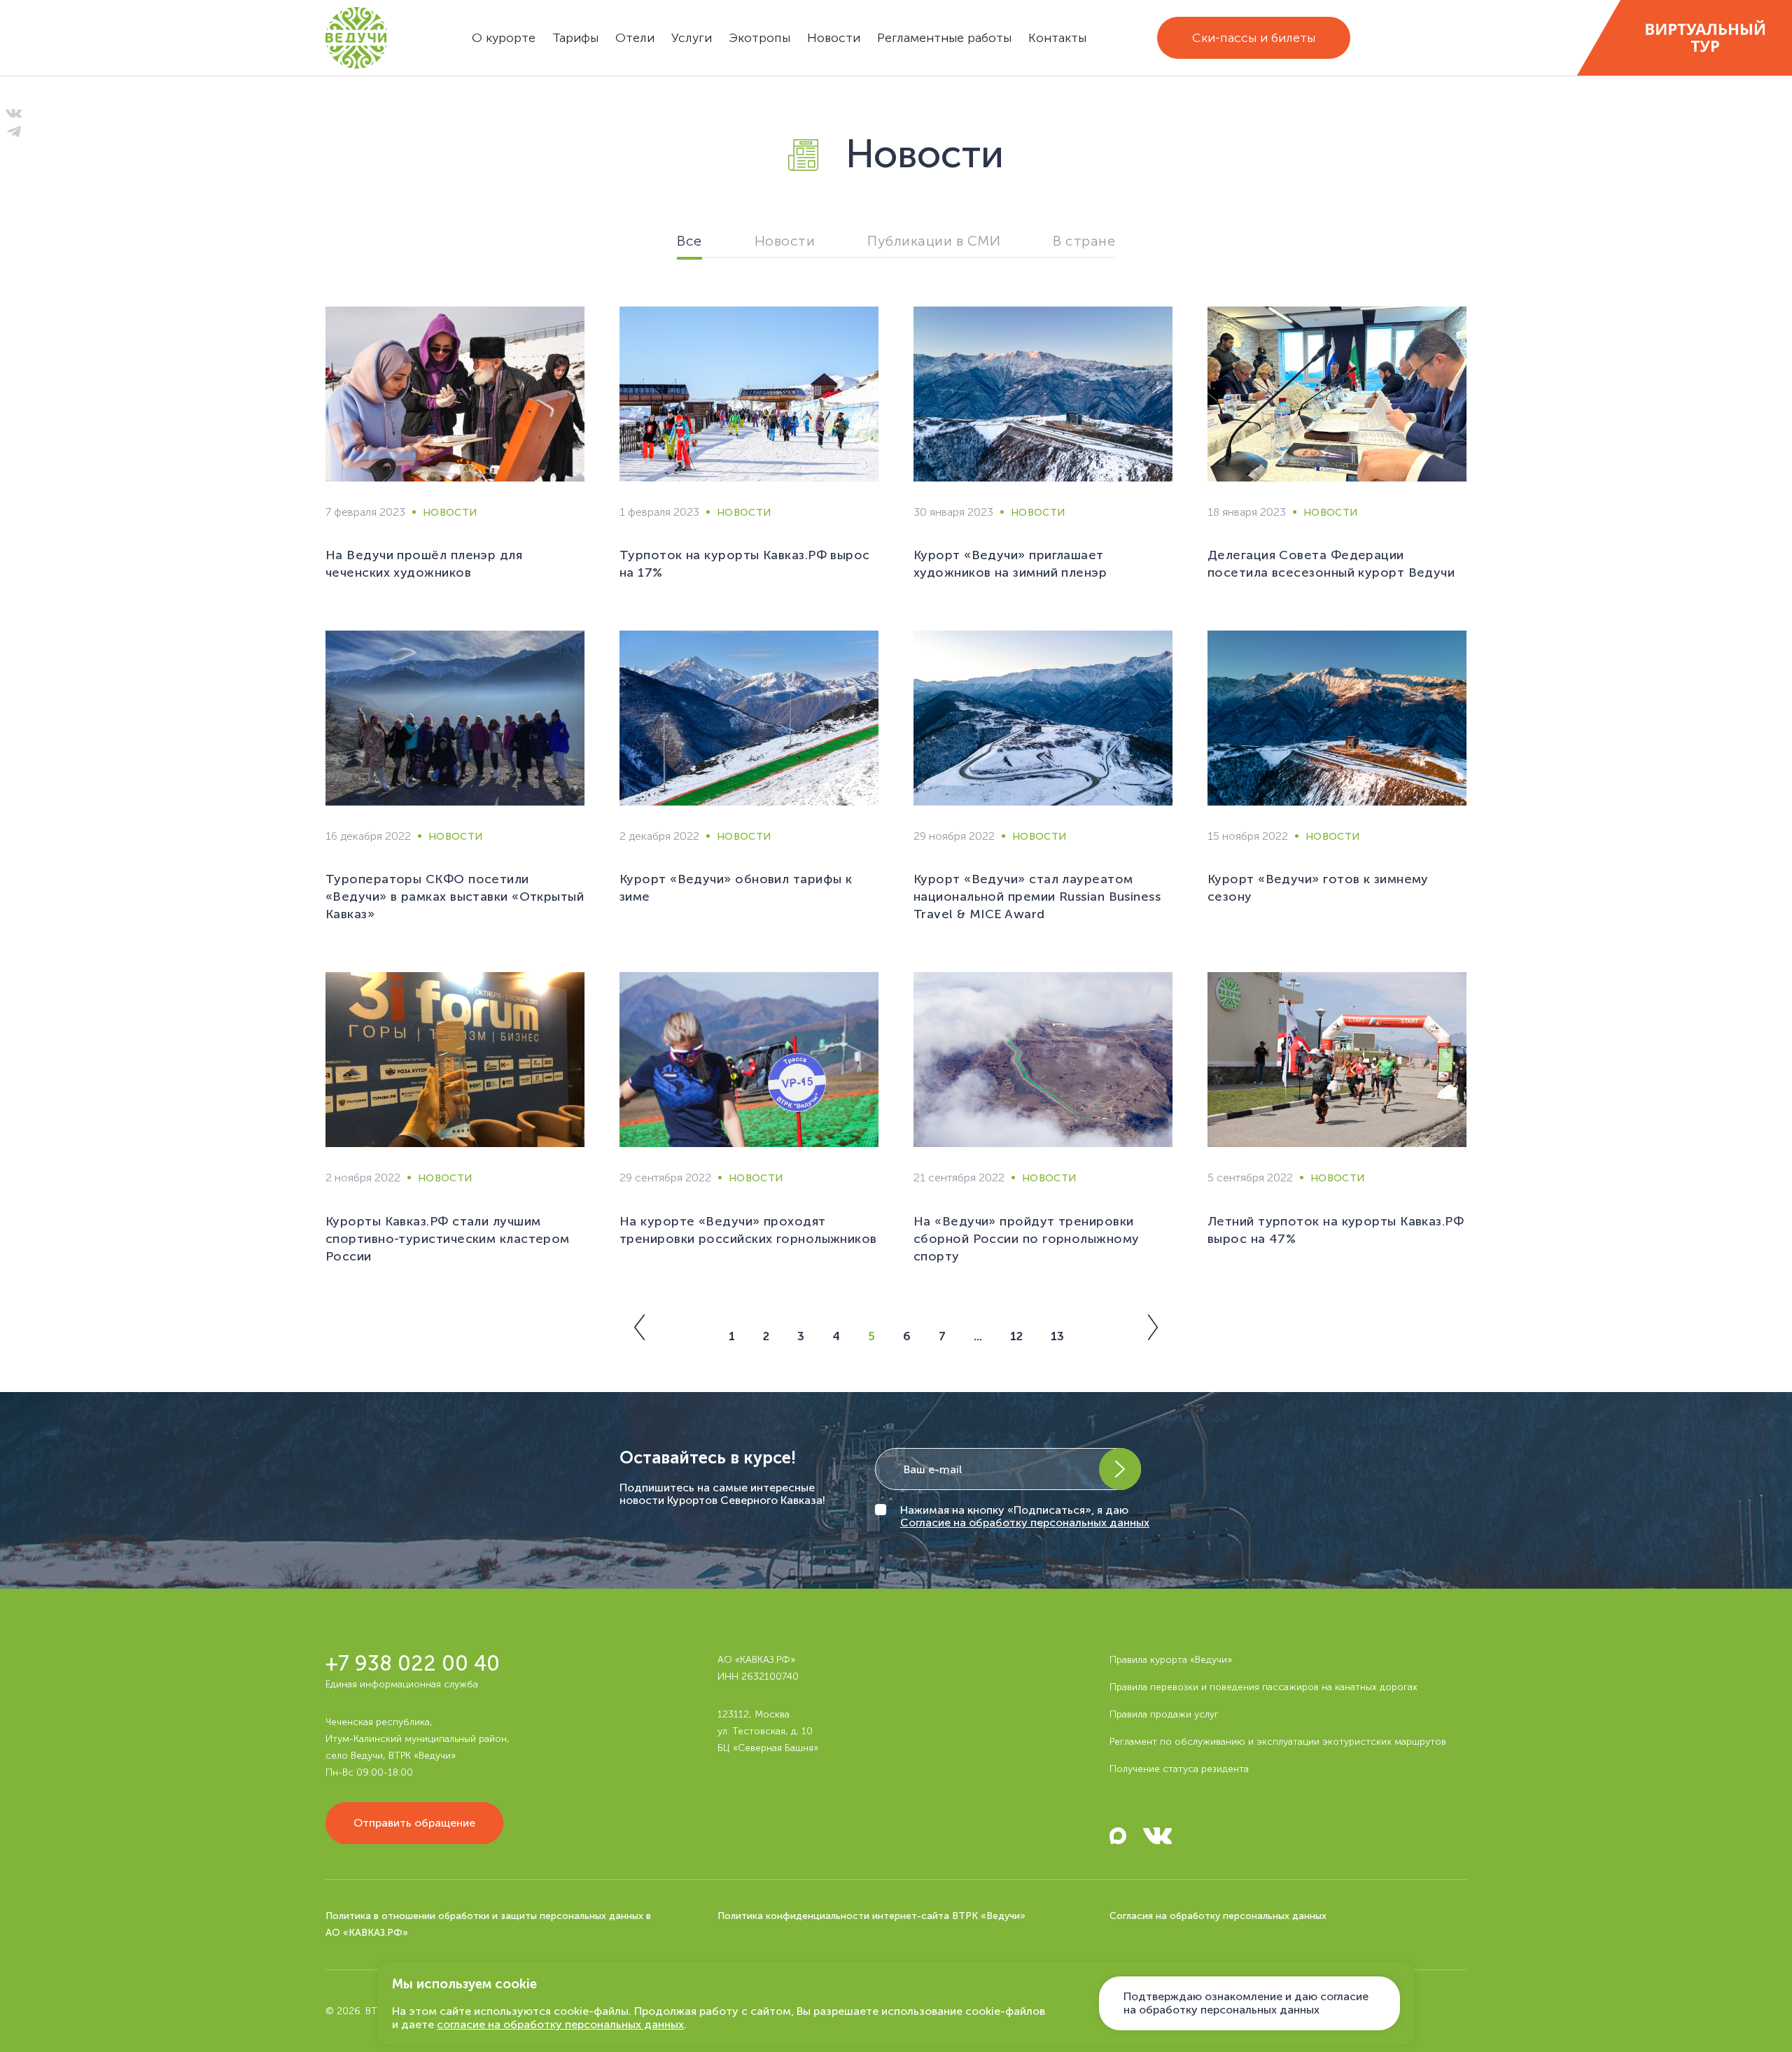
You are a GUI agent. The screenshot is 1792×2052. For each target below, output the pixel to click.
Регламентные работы (944, 38)
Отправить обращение (414, 1823)
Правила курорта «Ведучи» (1171, 1660)
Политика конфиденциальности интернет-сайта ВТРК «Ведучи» (871, 1916)
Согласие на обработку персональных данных (1025, 1523)
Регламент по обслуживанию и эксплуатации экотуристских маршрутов (1278, 1742)
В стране (1084, 241)
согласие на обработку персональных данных (560, 2024)
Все (689, 241)
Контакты (1057, 38)
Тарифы (575, 38)
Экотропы (759, 38)
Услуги (692, 38)
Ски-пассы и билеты (1254, 38)
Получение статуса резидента (1179, 1769)
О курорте (504, 38)
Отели (635, 38)
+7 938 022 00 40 (413, 1664)
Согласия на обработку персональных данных (1218, 1916)
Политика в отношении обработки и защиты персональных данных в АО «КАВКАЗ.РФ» (488, 1924)
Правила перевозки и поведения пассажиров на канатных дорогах (1263, 1687)
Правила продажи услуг (1164, 1714)
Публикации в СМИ (934, 241)
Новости (834, 38)
